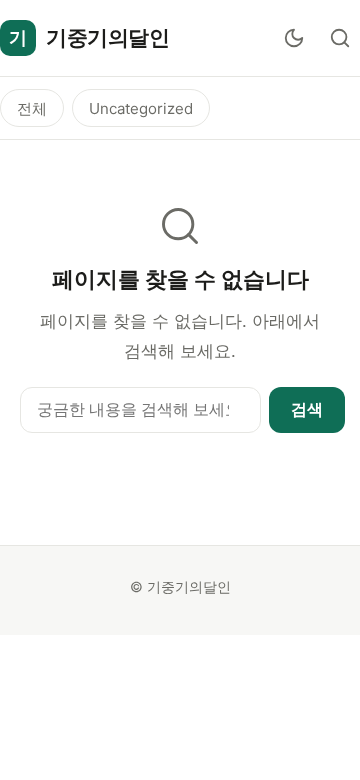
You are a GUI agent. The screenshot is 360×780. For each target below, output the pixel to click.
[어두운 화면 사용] (294, 38)
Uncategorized (141, 108)
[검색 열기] (340, 38)
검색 (307, 409)
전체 (32, 108)
